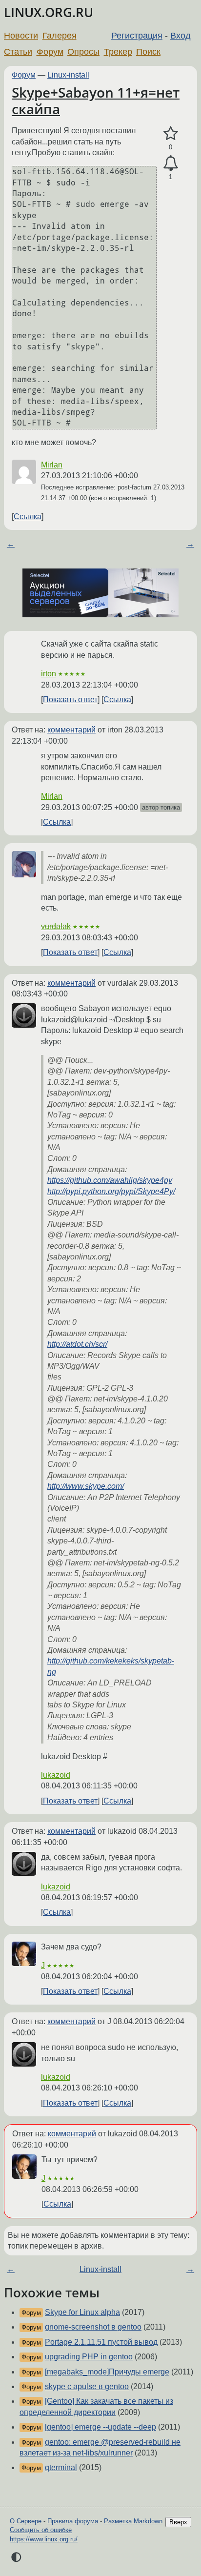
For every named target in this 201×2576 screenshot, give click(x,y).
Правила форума (73, 2521)
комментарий (71, 730)
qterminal (61, 2467)
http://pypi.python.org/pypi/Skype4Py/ (111, 1191)
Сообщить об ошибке (41, 2530)
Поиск (148, 52)
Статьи (18, 52)
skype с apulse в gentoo (87, 2386)
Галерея (60, 36)
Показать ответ (70, 700)
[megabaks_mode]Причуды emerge (107, 2372)
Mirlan (52, 465)
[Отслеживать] (171, 163)
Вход (181, 36)
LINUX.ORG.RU (49, 12)
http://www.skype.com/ (86, 1486)
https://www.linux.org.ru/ (44, 2539)
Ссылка (28, 517)
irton (49, 674)
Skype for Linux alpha (82, 2312)
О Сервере (26, 2521)
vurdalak (56, 926)
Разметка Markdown (133, 2521)
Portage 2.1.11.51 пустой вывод (101, 2342)
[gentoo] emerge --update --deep (100, 2427)
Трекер (118, 52)
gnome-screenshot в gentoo (93, 2327)
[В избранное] (171, 134)
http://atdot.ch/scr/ (77, 1344)
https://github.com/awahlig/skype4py (110, 1180)
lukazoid (56, 1775)
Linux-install (68, 75)
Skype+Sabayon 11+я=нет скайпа (96, 101)
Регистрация (137, 36)
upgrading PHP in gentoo (89, 2357)
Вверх (178, 2522)
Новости (21, 36)
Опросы (83, 52)
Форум (50, 52)
